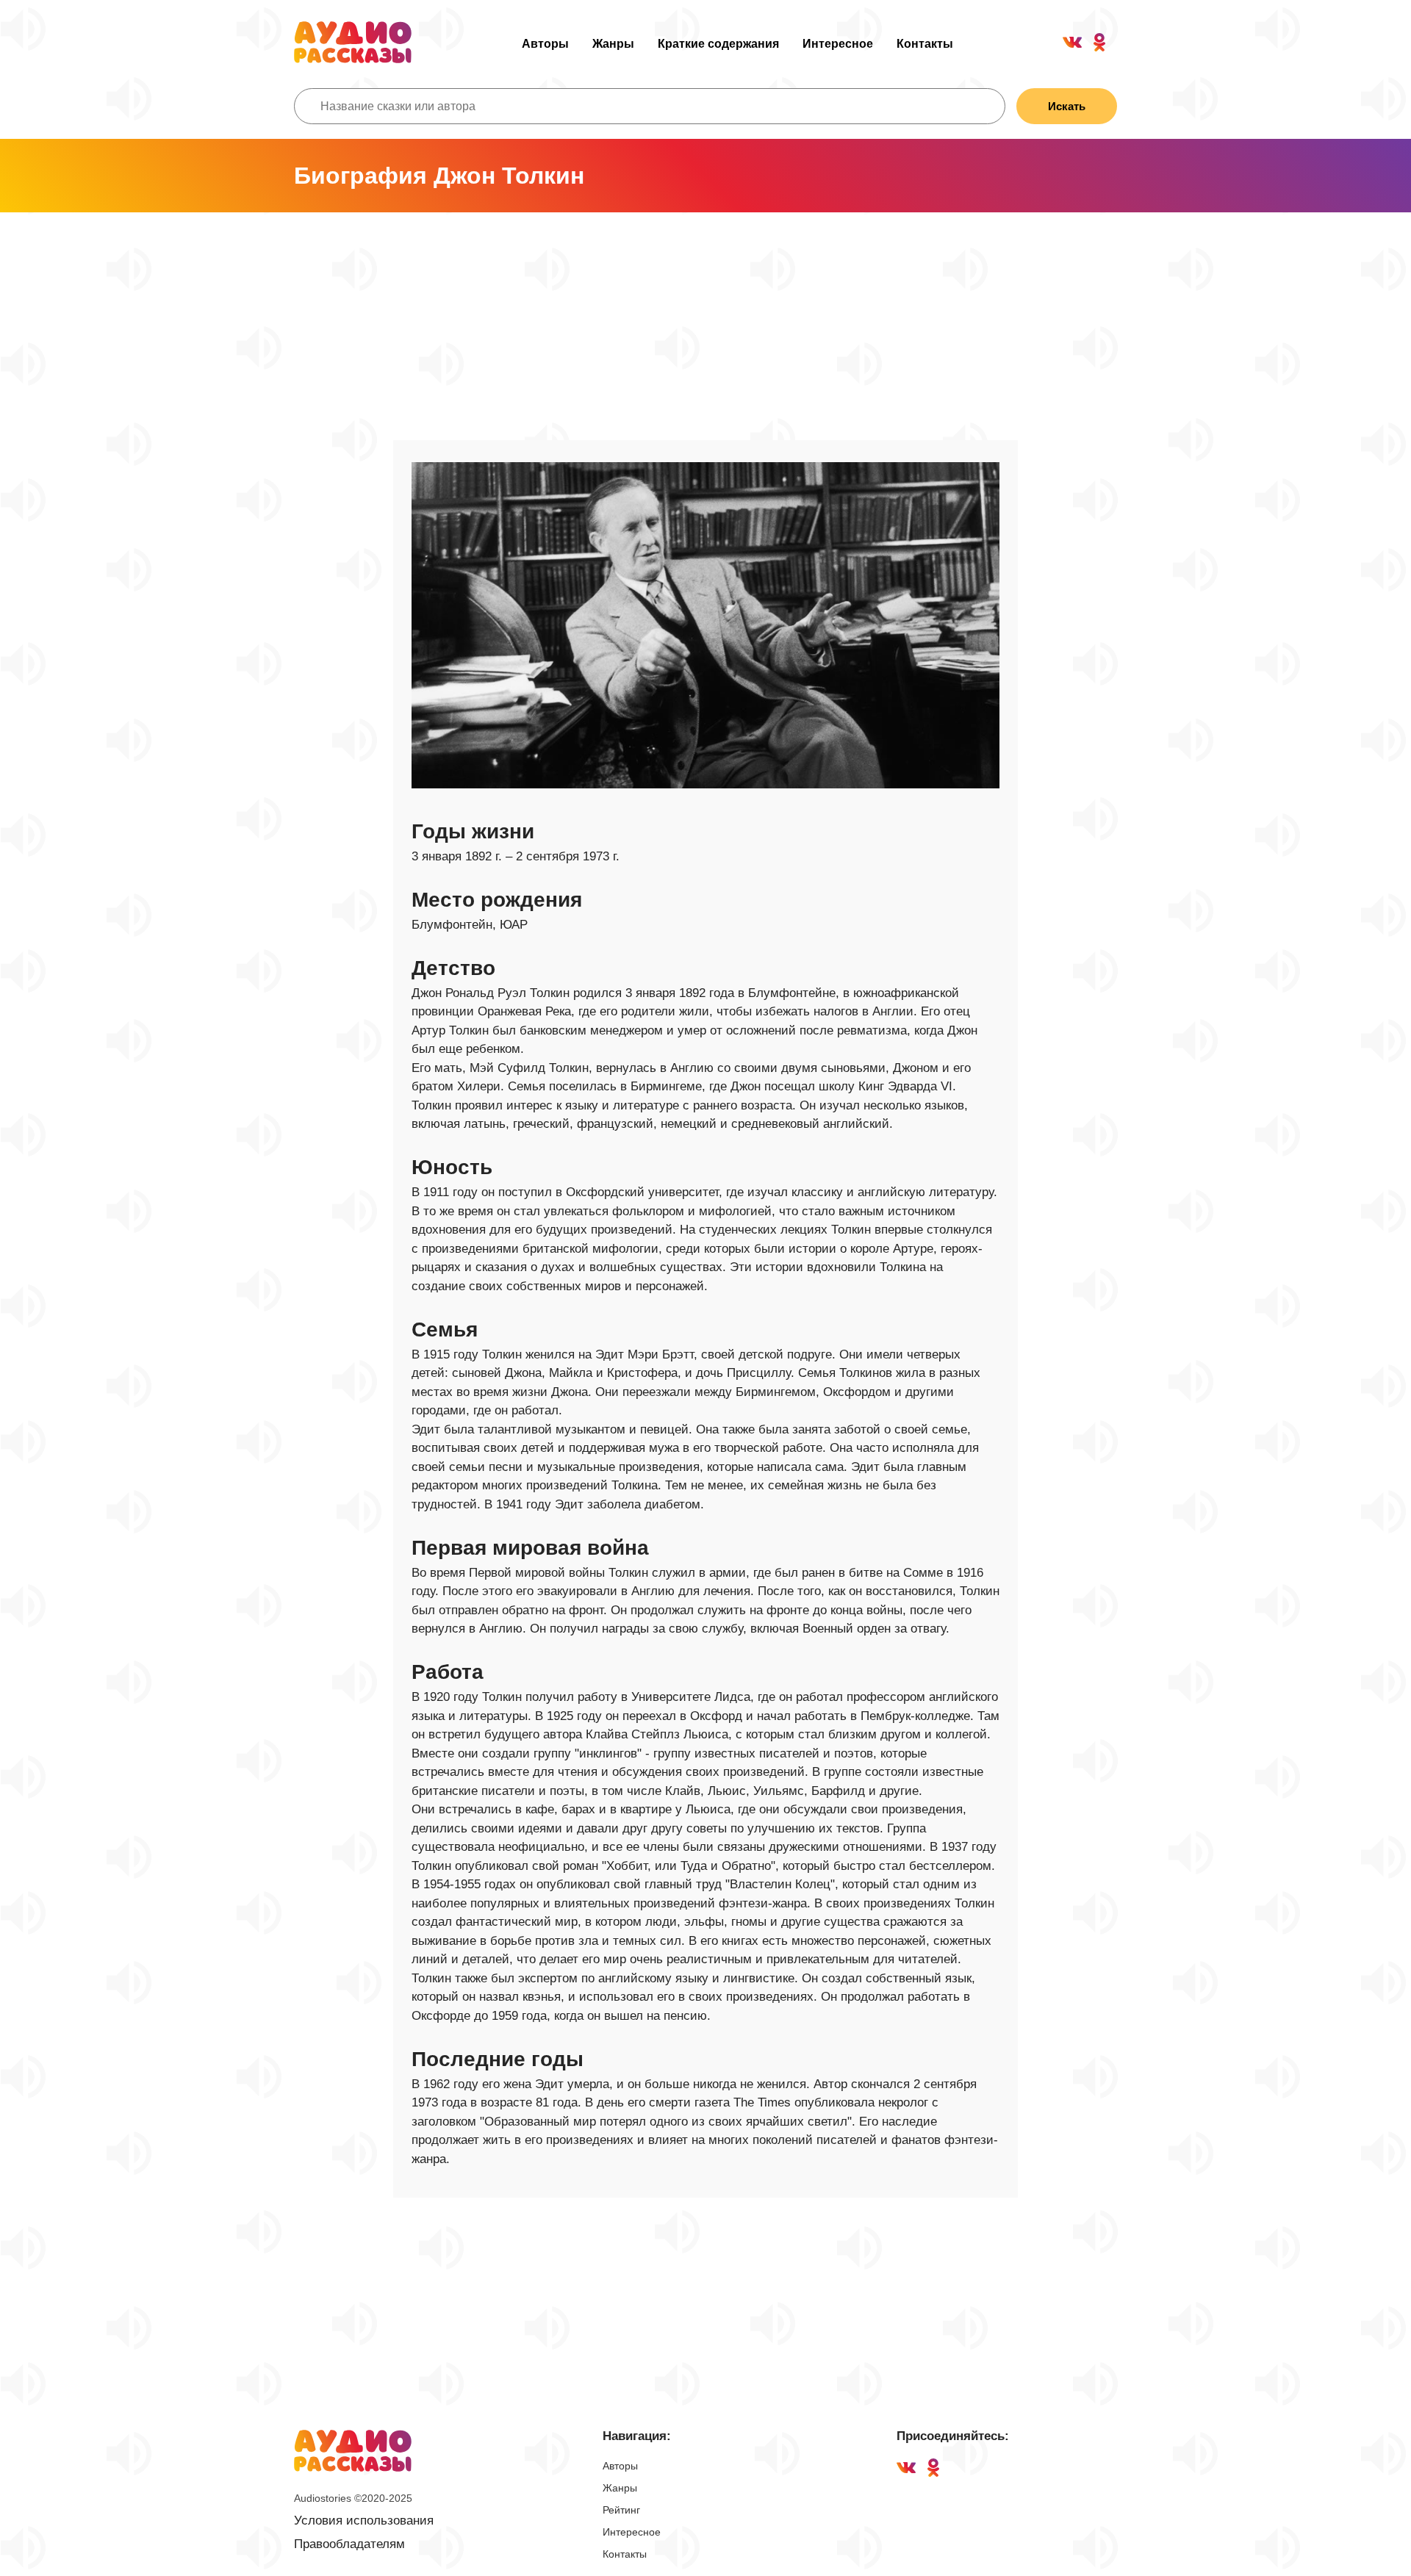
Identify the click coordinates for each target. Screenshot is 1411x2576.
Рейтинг (621, 2510)
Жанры (613, 44)
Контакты (925, 44)
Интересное (838, 44)
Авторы (545, 44)
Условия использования (364, 2521)
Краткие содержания (718, 44)
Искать (1067, 106)
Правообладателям (349, 2544)
